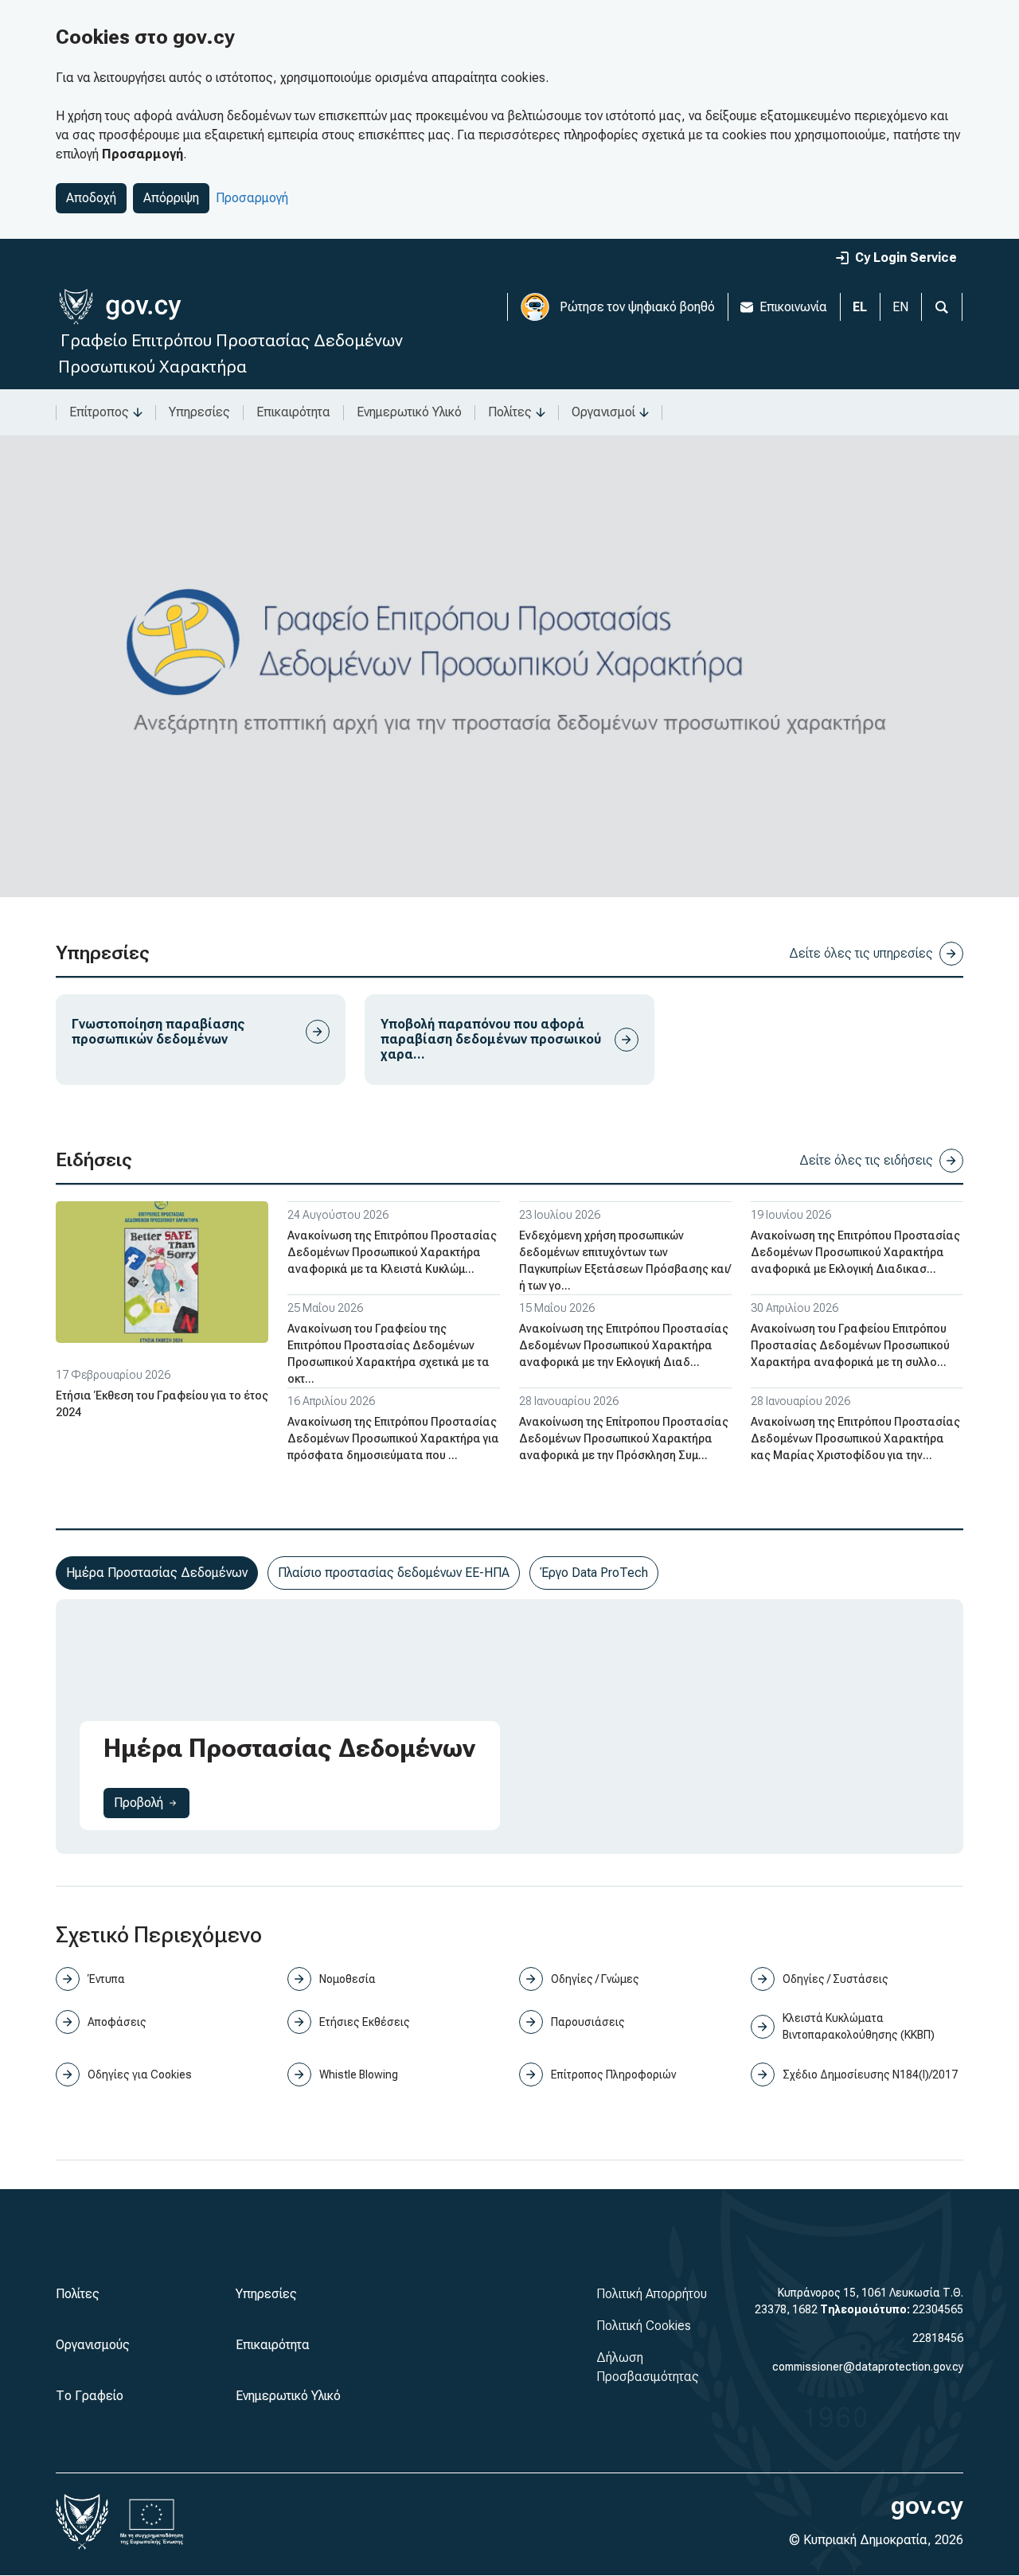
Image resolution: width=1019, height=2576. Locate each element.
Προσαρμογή (252, 198)
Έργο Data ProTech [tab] (594, 1573)
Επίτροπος (99, 412)
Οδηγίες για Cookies (140, 2074)
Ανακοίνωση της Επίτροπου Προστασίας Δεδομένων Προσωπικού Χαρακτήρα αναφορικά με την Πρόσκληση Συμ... (624, 1438)
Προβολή (152, 1802)
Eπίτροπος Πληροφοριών (613, 2074)
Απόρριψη (171, 198)
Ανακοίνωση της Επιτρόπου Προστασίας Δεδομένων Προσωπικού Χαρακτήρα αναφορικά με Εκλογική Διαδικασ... (855, 1252)
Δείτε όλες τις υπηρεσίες (861, 953)
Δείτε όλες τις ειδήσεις (866, 1160)
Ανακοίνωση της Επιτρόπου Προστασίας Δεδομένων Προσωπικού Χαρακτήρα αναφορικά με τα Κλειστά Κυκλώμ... (392, 1252)
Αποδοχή (91, 198)
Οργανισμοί (603, 412)
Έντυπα (106, 1979)
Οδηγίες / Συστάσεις (836, 1979)
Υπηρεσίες (199, 412)
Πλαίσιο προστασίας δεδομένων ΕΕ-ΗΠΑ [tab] (394, 1573)
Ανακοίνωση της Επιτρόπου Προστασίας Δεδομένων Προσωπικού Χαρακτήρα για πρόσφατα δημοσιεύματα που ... (393, 1438)
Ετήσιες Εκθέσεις (365, 2022)
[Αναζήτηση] (942, 307)
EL (860, 307)
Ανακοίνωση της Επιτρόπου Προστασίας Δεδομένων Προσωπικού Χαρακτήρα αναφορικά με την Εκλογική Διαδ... (624, 1345)
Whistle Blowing (359, 2074)
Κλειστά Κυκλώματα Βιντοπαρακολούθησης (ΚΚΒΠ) (859, 2026)
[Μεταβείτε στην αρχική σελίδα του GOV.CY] (120, 307)
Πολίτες (510, 412)
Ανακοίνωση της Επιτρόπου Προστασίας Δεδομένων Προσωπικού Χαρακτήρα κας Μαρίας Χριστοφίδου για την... (855, 1438)
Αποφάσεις (117, 2022)
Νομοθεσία (347, 1979)
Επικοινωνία (793, 307)
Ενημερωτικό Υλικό (409, 412)
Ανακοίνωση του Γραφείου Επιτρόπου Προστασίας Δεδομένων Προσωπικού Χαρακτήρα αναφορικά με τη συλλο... (850, 1345)
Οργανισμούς (93, 2345)
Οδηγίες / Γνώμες (595, 1979)
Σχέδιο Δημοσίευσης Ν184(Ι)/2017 (870, 2074)
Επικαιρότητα (293, 412)
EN (900, 307)
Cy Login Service (906, 258)
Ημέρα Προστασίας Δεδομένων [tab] (157, 1573)
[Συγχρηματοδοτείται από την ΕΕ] (152, 2522)
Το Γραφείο (90, 2396)
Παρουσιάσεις (588, 2022)
